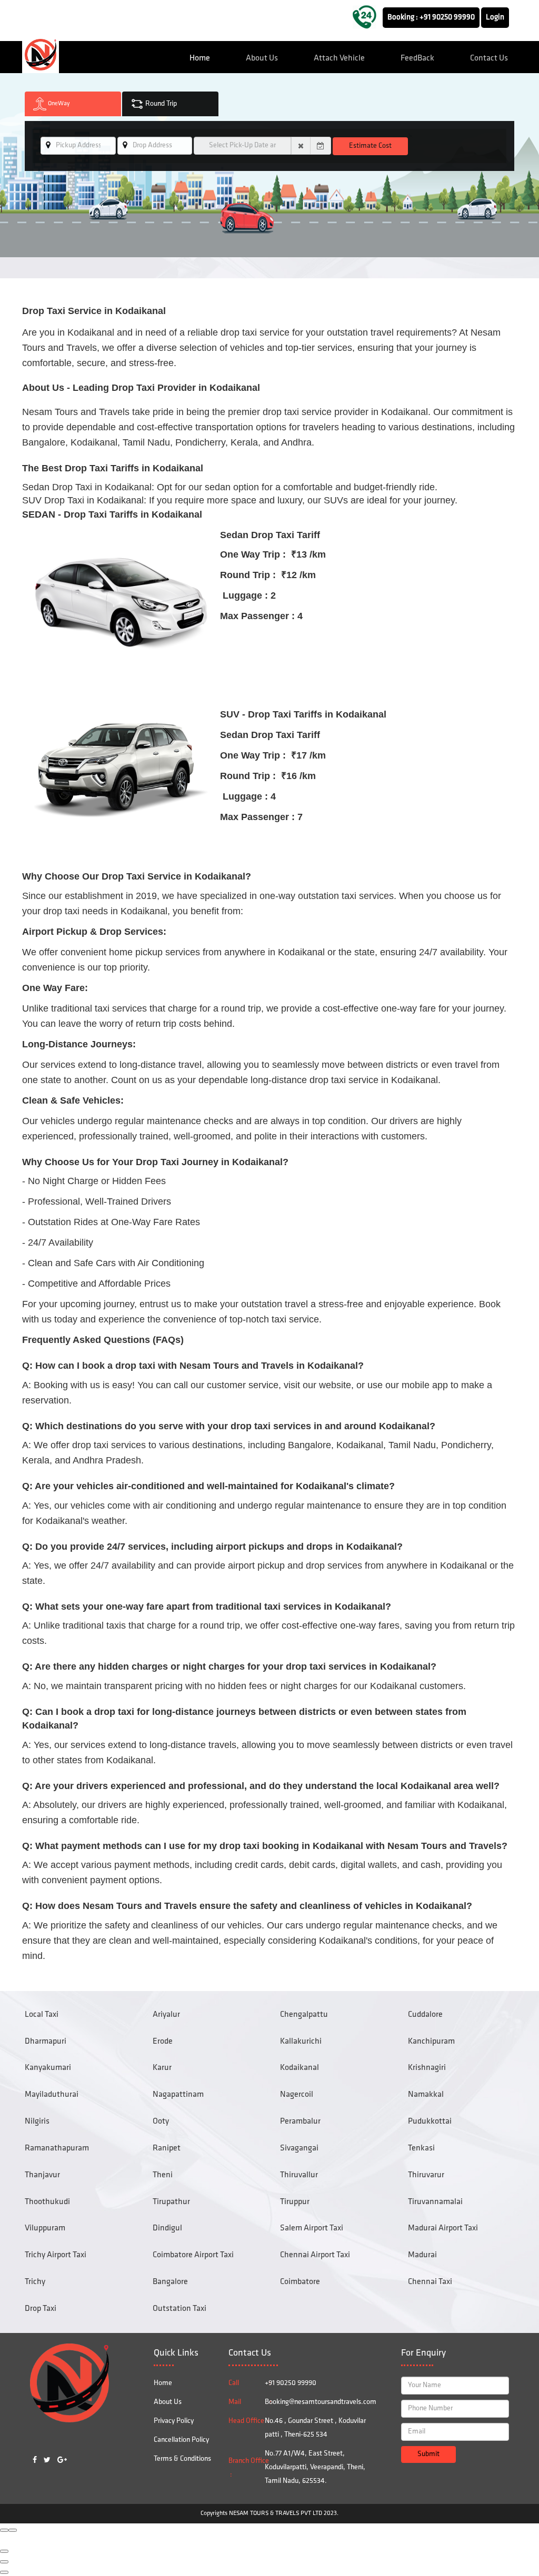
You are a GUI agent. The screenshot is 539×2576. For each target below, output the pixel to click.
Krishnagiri (427, 2068)
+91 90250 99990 (447, 18)
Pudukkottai (430, 2122)
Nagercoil (297, 2095)
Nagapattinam (178, 2095)
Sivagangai (299, 2148)
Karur (162, 2068)
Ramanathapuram (57, 2148)
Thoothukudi (47, 2202)
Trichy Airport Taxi (56, 2255)
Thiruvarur (426, 2175)
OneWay (58, 104)
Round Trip (160, 104)
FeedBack (417, 58)
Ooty (161, 2122)
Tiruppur (295, 2202)
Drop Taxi (41, 2309)
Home (200, 58)
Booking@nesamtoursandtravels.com (321, 2402)
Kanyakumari (48, 2068)
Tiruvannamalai (435, 2202)
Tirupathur (171, 2202)
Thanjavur (42, 2175)
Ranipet (167, 2148)
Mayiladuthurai (52, 2095)
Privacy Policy (174, 2421)
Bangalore (170, 2282)
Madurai (422, 2255)
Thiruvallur (299, 2175)
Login (495, 18)
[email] (48, 145)
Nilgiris (37, 2122)
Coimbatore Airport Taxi (193, 2255)
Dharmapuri (46, 2042)
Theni (163, 2175)
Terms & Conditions (182, 2459)
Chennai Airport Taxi (315, 2255)
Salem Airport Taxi (312, 2228)
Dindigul (167, 2228)
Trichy (35, 2282)
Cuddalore (425, 2015)
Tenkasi (421, 2148)
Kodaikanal (300, 2068)
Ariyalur (166, 2015)
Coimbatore (300, 2282)
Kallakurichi (301, 2042)
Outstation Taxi (179, 2309)
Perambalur (300, 2122)
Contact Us (489, 58)
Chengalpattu (304, 2015)
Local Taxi (42, 2015)
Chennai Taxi (430, 2282)
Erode (163, 2042)
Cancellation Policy (181, 2440)
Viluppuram (45, 2228)
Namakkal (426, 2095)
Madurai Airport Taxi (443, 2228)
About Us (262, 58)
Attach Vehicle (339, 58)
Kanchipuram (431, 2042)
